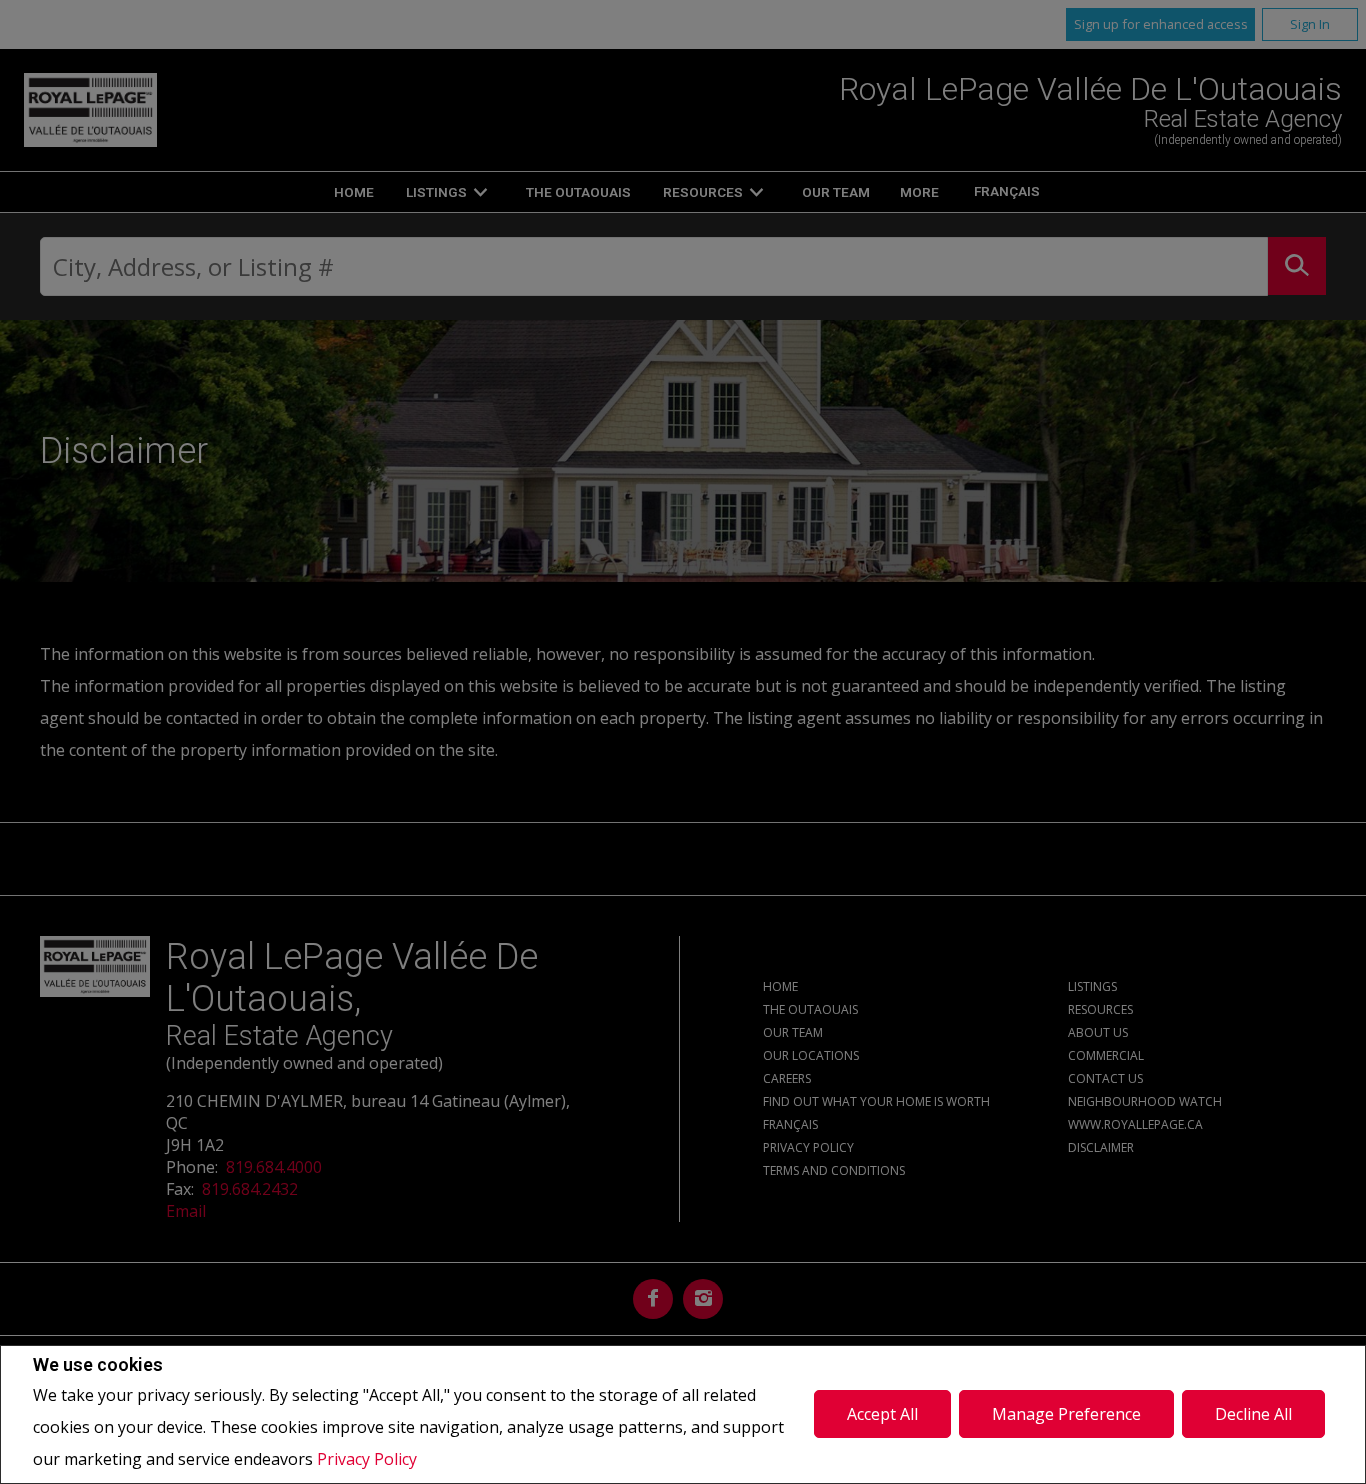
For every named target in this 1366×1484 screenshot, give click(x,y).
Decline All (1253, 1414)
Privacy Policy (367, 1459)
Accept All (882, 1414)
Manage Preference (1066, 1414)
